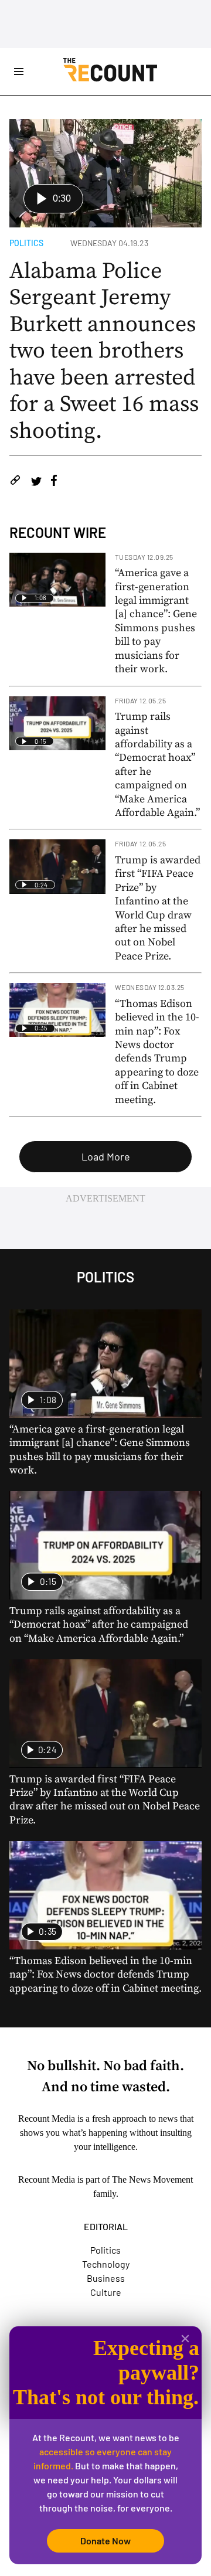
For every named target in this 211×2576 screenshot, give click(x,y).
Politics (26, 243)
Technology (106, 2264)
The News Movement (152, 2179)
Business (106, 2278)
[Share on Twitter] (36, 482)
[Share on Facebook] (54, 482)
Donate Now (105, 2541)
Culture (106, 2292)
